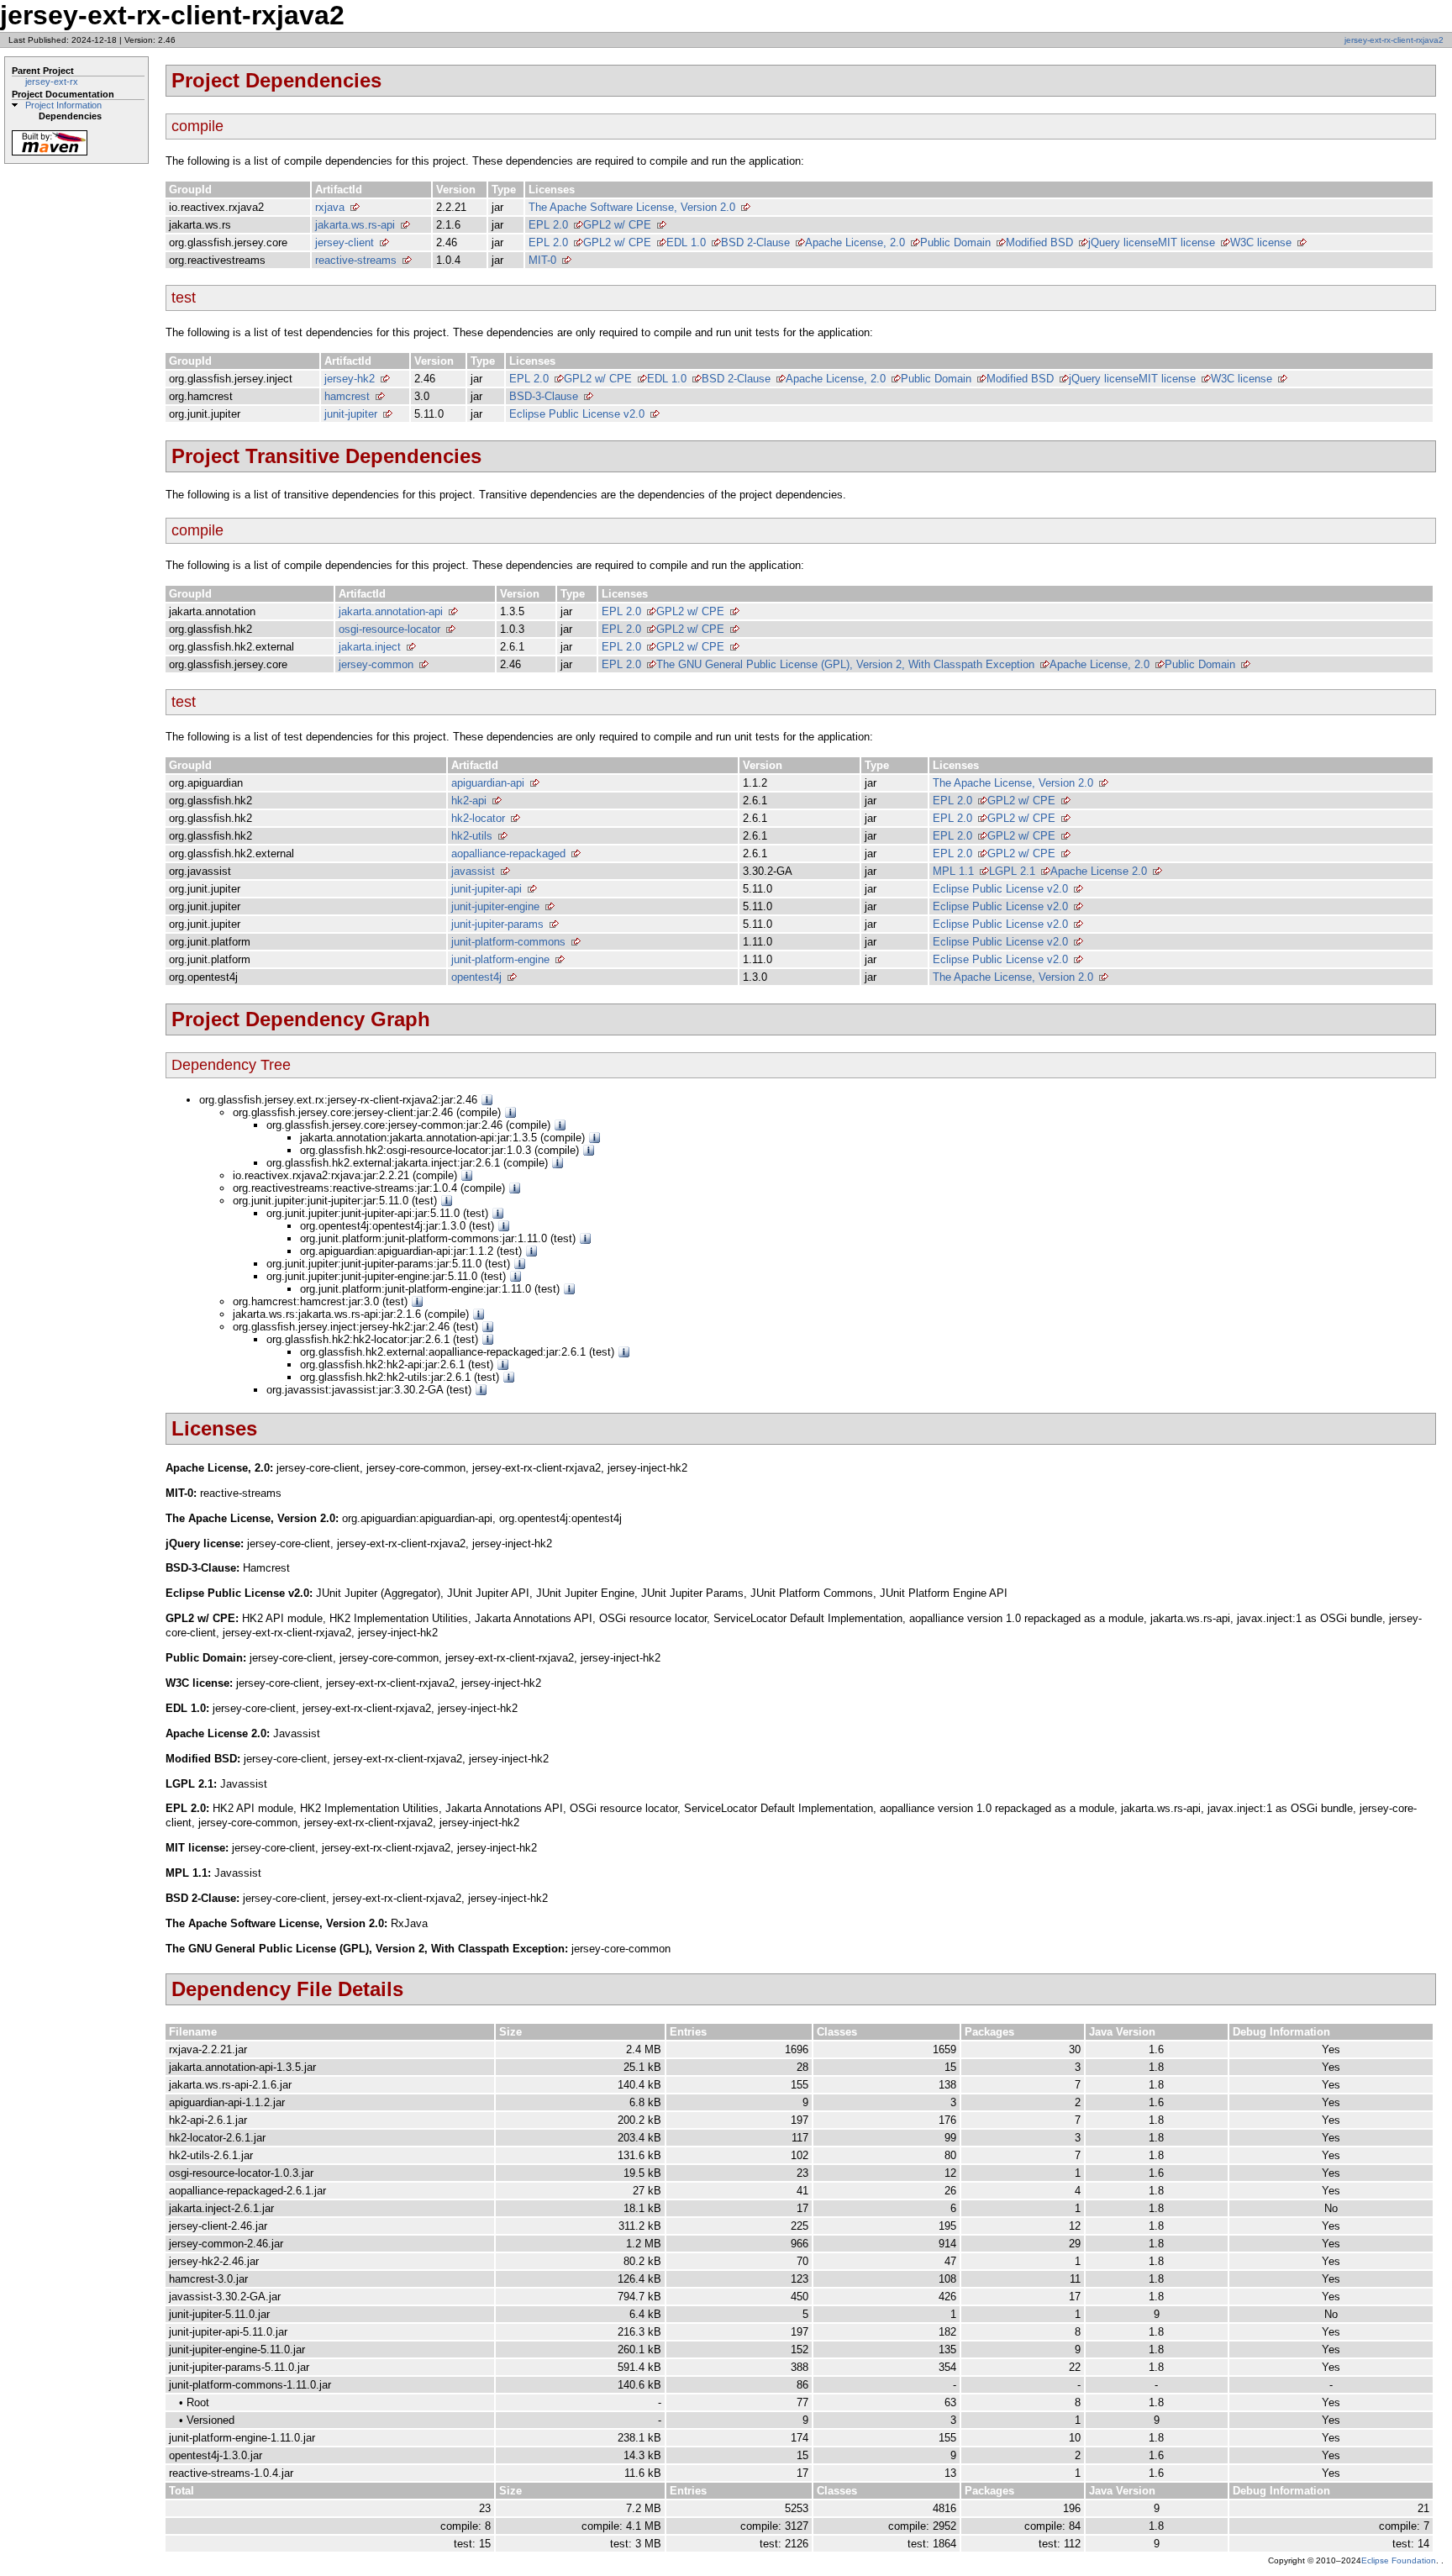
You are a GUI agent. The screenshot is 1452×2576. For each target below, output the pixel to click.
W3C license (1261, 242)
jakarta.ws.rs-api (355, 225)
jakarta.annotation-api (391, 611)
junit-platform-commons (508, 942)
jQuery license (1123, 242)
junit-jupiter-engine (495, 906)
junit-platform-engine (500, 959)
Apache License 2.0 (1099, 871)
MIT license (1186, 242)
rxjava (330, 207)
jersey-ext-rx (52, 82)
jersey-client (345, 242)
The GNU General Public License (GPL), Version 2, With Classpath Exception (845, 664)
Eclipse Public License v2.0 (577, 414)
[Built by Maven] (50, 154)
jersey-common (376, 664)
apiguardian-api (488, 783)
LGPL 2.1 (1012, 871)
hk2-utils (472, 836)
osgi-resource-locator (389, 629)
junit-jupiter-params (497, 924)
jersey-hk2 (350, 379)
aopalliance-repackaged (508, 853)
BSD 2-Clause (755, 242)
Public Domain (955, 242)
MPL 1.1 (953, 871)
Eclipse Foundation (1399, 2560)
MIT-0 (542, 260)
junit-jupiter (351, 414)
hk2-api (469, 801)
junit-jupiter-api (487, 889)
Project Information (63, 105)
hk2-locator (478, 818)
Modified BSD (1039, 242)
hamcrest (347, 396)
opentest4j (476, 977)
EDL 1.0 (686, 242)
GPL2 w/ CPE (617, 225)
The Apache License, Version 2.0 (1013, 783)
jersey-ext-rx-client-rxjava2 (1394, 40)
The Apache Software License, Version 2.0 (632, 207)
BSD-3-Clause (544, 396)
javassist (473, 871)
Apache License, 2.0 (855, 242)
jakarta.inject (370, 647)
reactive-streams (356, 260)
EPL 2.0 (548, 225)
